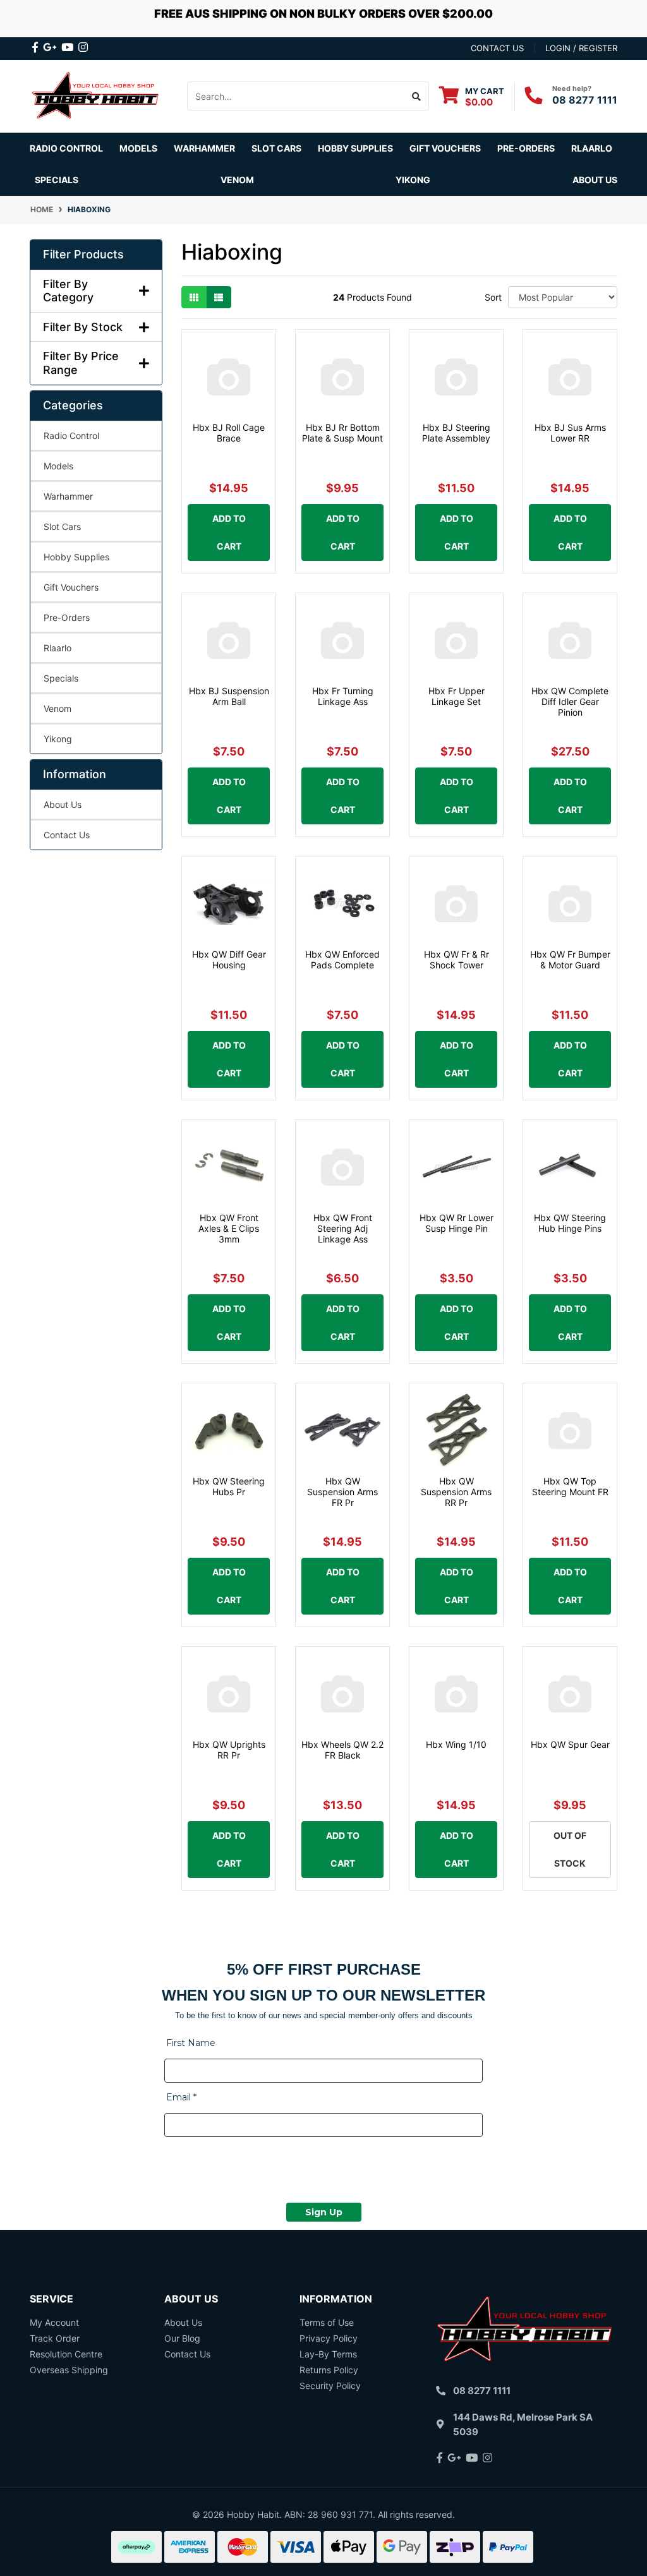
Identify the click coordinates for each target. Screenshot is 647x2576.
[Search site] (417, 96)
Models (58, 466)
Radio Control (71, 436)
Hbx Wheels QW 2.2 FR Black (342, 1750)
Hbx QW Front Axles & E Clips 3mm (229, 1228)
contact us (497, 48)
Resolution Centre (66, 2354)
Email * (181, 2097)
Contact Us (67, 835)
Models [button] (138, 148)
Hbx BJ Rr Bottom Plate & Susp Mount (342, 433)
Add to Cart (229, 532)
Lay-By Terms (328, 2354)
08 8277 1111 (585, 100)
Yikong (413, 180)
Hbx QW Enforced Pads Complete (342, 960)
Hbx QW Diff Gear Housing (229, 960)
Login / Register (581, 48)
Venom (237, 180)
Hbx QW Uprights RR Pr (229, 1750)
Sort (493, 297)
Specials (61, 678)
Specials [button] (57, 180)
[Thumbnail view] (194, 297)
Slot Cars (62, 527)
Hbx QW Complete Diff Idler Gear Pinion (570, 701)
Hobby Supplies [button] (355, 148)
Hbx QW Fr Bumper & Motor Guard (570, 960)
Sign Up (324, 2212)
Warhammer (204, 148)
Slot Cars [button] (276, 148)
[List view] (219, 297)
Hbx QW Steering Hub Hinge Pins (570, 1223)
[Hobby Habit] (96, 95)
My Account (54, 2322)
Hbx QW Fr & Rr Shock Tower (457, 960)
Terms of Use (327, 2322)
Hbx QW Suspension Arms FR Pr (342, 1492)
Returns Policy (329, 2370)
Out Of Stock (570, 1849)
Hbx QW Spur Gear (570, 1744)
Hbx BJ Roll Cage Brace (229, 433)
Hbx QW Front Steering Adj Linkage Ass (343, 1228)
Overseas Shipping (69, 2370)
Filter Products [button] (83, 254)
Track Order (55, 2338)
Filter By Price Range (81, 363)
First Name (191, 2043)
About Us (595, 180)
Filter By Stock (83, 327)
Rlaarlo (592, 148)
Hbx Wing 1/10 (456, 1744)
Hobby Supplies (76, 557)
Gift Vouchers (445, 148)
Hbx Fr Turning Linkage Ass (343, 696)
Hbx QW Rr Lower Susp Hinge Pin (457, 1223)
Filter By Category (68, 291)
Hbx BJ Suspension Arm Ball (229, 696)
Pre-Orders (526, 148)
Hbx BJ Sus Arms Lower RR (570, 433)
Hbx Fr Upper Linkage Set (457, 696)
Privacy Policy (329, 2338)
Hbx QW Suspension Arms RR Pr (456, 1492)
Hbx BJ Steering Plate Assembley (456, 433)
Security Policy (330, 2386)
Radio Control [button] (66, 148)
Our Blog (182, 2338)
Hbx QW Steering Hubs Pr (229, 1486)
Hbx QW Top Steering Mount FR (570, 1486)
